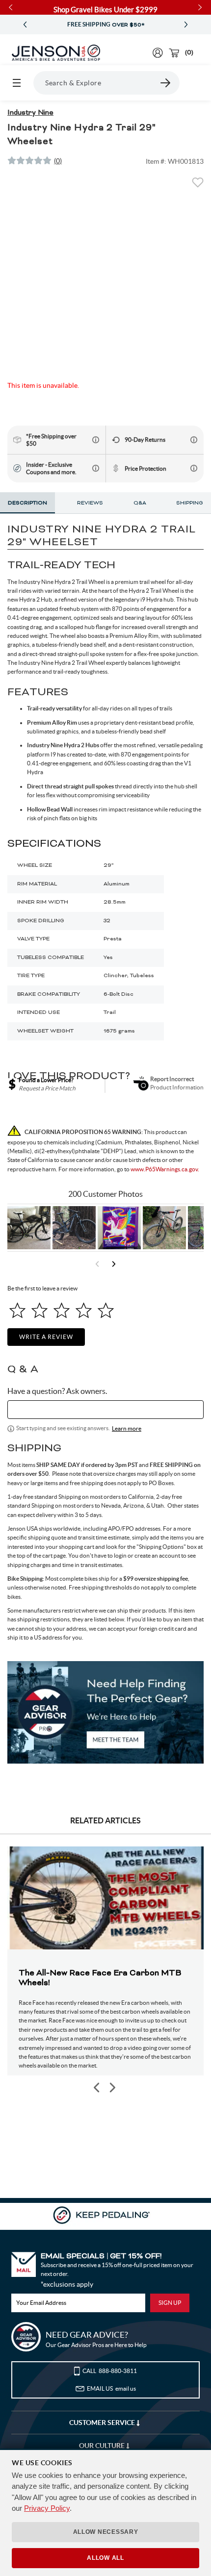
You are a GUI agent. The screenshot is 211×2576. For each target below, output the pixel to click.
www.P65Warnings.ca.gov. (165, 1169)
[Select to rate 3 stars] (62, 1310)
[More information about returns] (194, 440)
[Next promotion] (186, 25)
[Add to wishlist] (198, 185)
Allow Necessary (106, 2532)
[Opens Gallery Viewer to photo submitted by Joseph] (164, 1228)
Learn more (127, 1428)
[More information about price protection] (194, 468)
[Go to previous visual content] (97, 1264)
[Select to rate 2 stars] (40, 1310)
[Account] (158, 53)
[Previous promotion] (25, 25)
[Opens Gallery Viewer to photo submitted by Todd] (29, 1228)
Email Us (111, 2388)
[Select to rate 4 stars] (84, 1310)
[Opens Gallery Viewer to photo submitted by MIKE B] (74, 1228)
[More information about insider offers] (96, 468)
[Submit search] (166, 83)
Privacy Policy (47, 2508)
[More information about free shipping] (96, 440)
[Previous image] (97, 2087)
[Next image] (112, 2087)
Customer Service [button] (103, 2423)
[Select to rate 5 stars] (106, 1310)
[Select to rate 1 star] (17, 1310)
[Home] (56, 53)
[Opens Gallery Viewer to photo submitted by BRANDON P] (119, 1228)
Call (110, 2371)
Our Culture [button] (103, 2446)
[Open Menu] (17, 83)
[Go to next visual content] (114, 1264)
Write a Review (46, 1337)
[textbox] (105, 1410)
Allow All (105, 2558)
